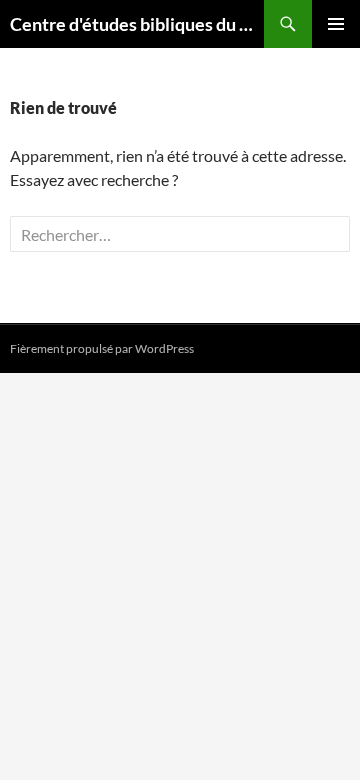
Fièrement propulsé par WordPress (102, 348)
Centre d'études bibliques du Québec (137, 24)
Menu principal (336, 24)
